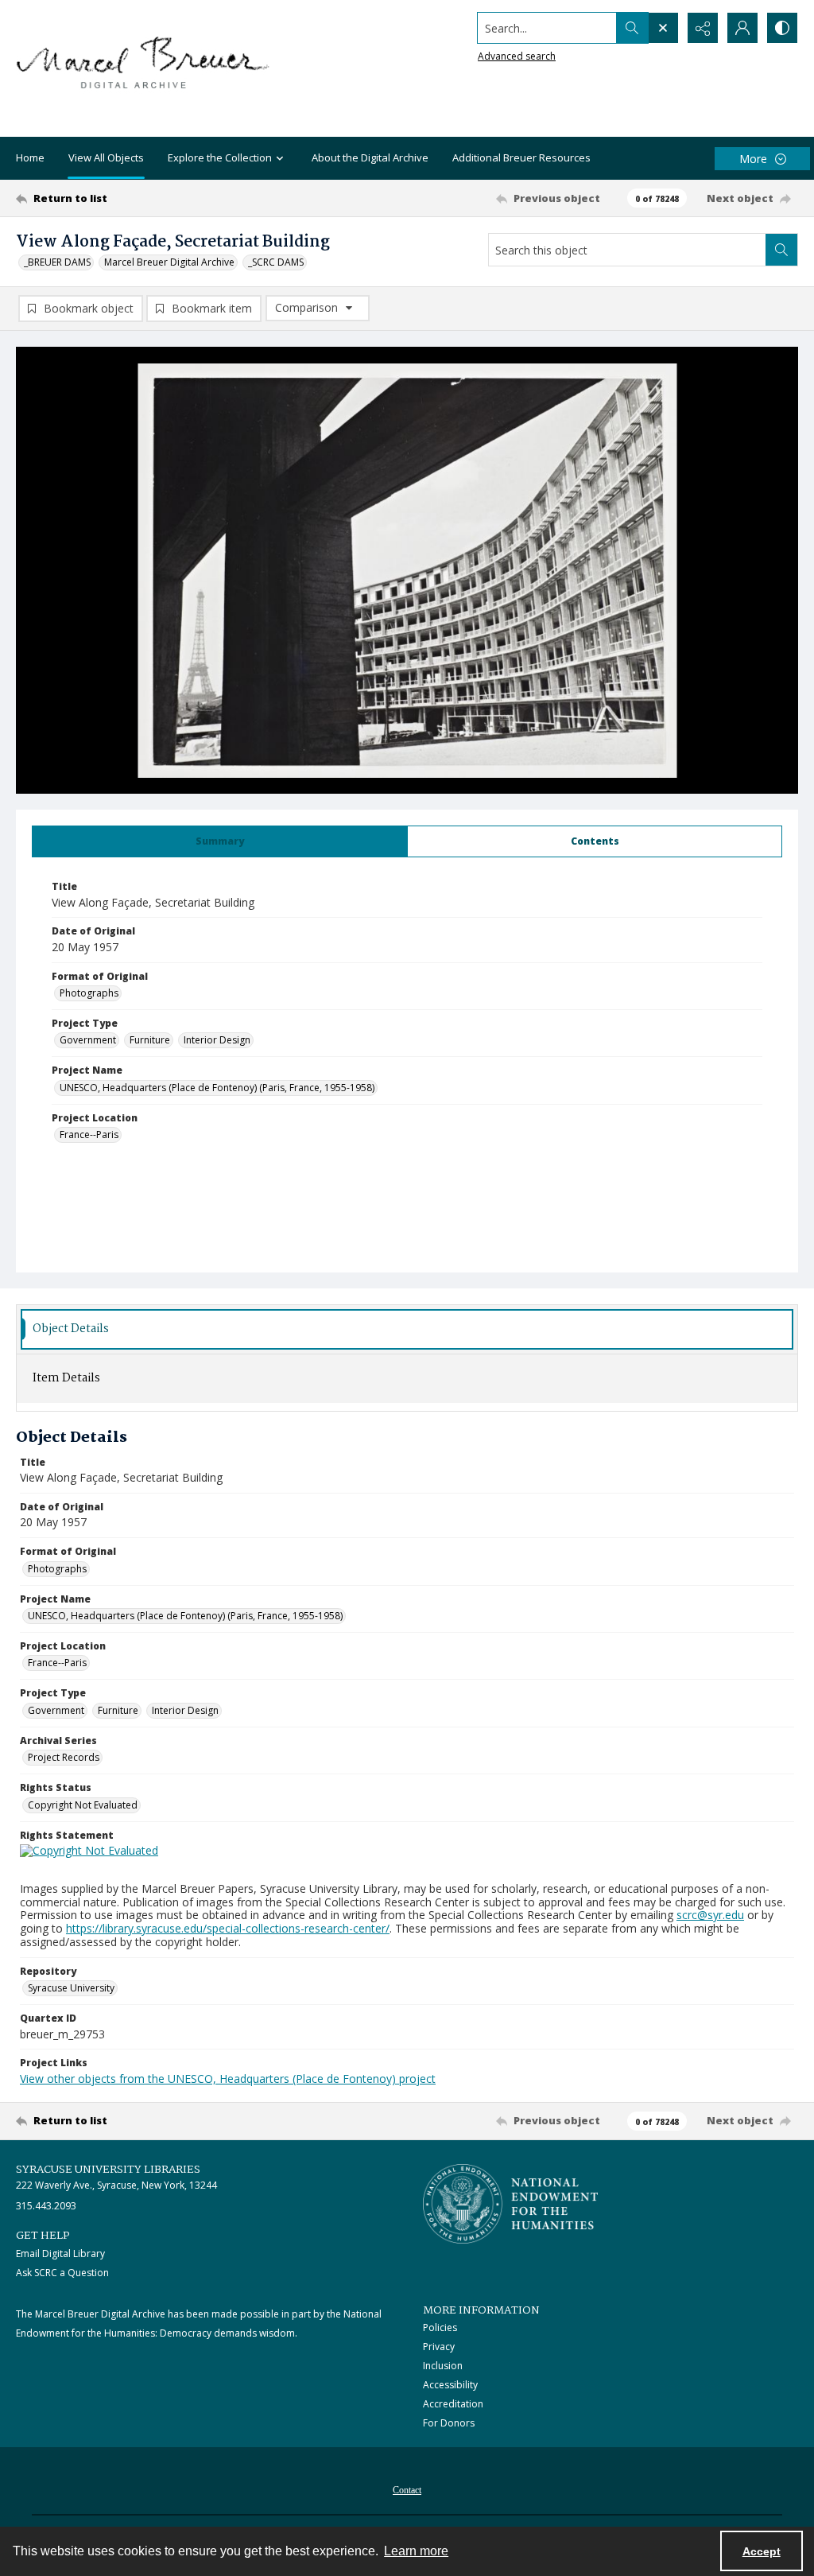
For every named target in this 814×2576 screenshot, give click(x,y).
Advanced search (517, 56)
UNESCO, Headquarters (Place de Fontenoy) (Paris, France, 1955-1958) (217, 1088)
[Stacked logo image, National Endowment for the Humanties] (510, 2204)
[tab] (220, 841)
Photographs (89, 993)
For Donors (449, 2423)
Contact (407, 2490)
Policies (440, 2327)
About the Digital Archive (370, 157)
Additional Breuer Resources (521, 157)
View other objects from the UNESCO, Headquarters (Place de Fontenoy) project (228, 2079)
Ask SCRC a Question (62, 2273)
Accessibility (450, 2385)
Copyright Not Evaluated (83, 1805)
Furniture (150, 1040)
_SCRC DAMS (276, 262)
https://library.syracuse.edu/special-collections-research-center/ (228, 1928)
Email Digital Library (60, 2254)
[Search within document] (781, 250)
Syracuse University (71, 1988)
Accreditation (453, 2404)
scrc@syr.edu (710, 1915)
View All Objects (106, 157)
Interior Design (217, 1040)
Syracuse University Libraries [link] (108, 2170)
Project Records (64, 1757)
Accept (762, 2551)
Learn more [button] (416, 2551)
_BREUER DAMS (57, 262)
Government (88, 1040)
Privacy (439, 2347)
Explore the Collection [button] (220, 157)
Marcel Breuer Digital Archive (169, 262)
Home (30, 157)
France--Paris (89, 1135)
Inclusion (443, 2366)
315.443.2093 (46, 2206)
